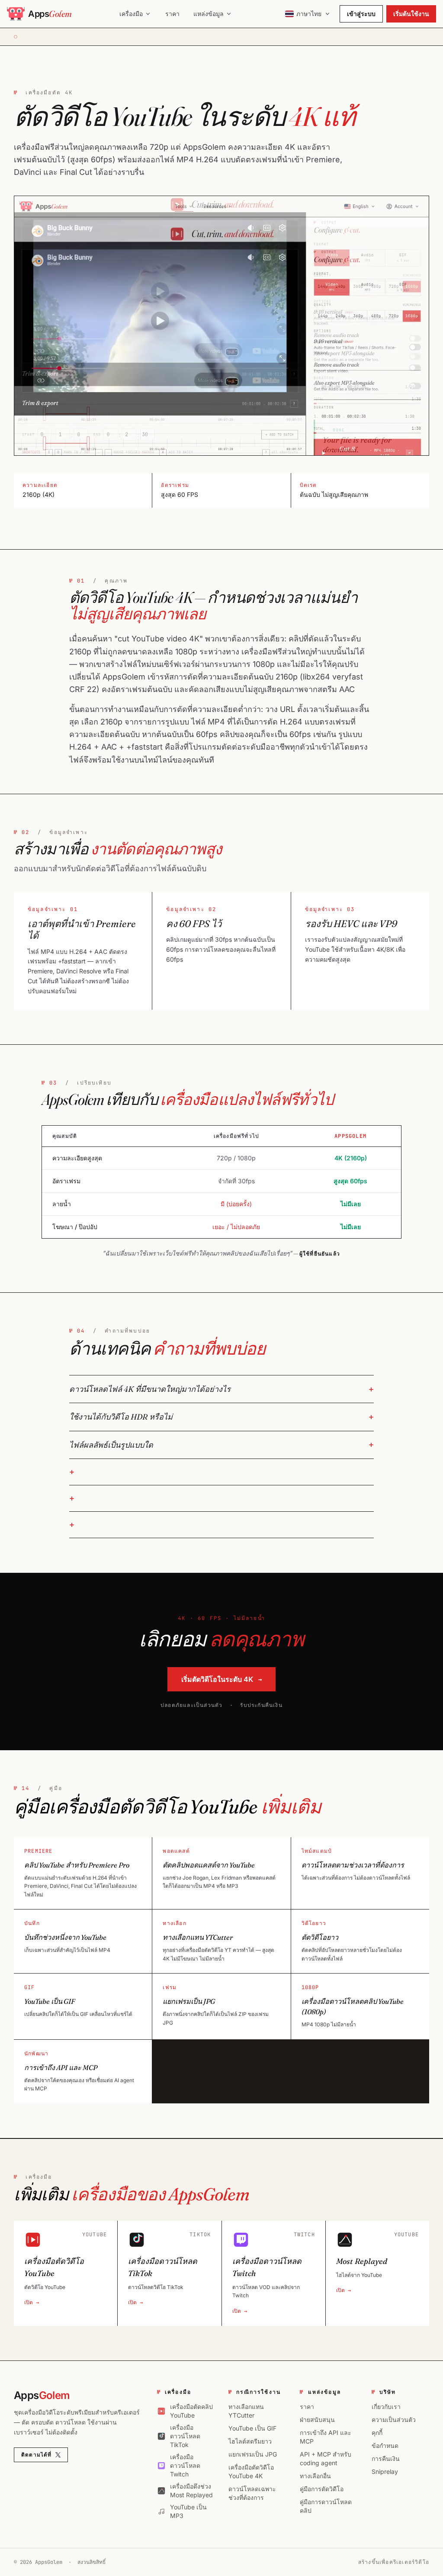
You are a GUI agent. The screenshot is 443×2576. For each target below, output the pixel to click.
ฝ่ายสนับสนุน (317, 2420)
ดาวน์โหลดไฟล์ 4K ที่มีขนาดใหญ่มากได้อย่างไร (150, 1389)
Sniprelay (385, 2471)
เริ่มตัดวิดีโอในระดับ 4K (221, 1679)
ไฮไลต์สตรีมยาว (250, 2441)
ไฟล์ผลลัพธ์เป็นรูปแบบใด (111, 1445)
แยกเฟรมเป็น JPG (253, 2454)
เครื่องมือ (131, 14)
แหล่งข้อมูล (209, 14)
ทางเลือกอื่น (315, 2476)
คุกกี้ (377, 2433)
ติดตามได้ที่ (37, 2455)
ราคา (172, 14)
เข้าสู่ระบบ (361, 14)
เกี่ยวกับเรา (386, 2407)
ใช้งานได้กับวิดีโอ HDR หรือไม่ (121, 1417)
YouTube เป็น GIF (252, 2428)
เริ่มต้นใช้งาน (411, 14)
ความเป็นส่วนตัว (394, 2420)
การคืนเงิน (386, 2458)
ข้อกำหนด (385, 2446)
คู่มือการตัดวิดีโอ (322, 2489)
